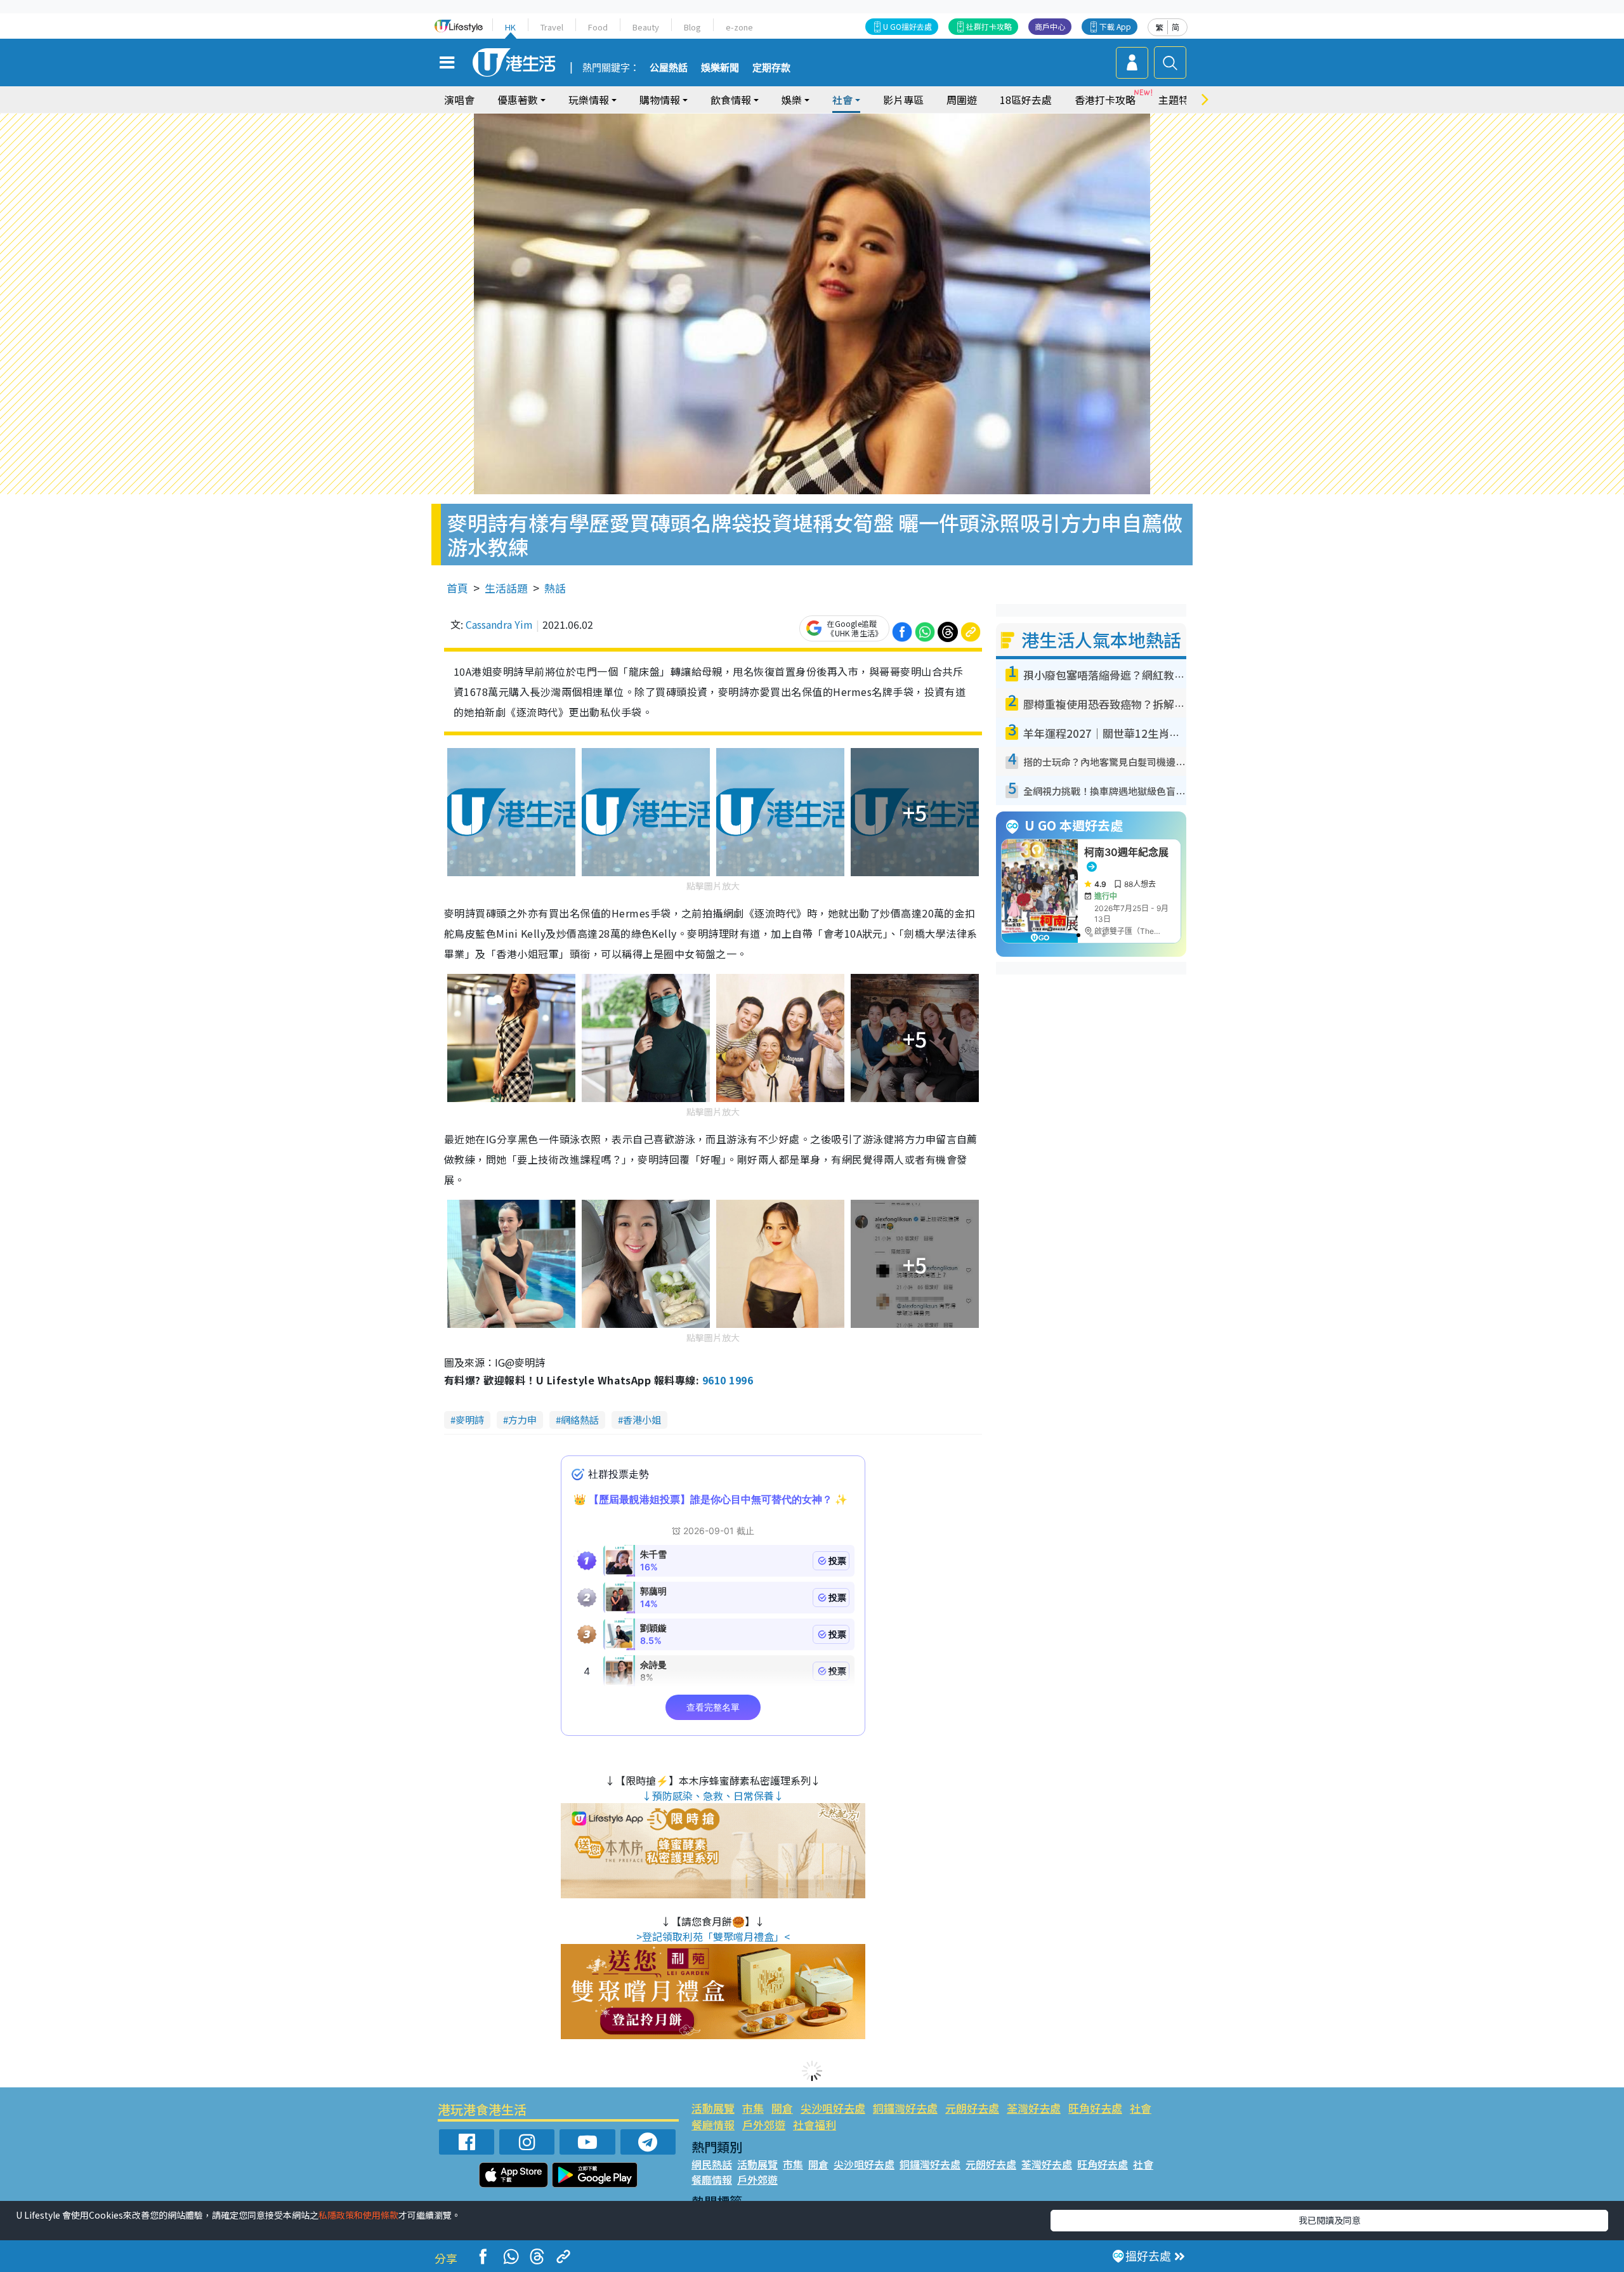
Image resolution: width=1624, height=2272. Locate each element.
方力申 (522, 1420)
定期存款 (771, 68)
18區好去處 (1026, 100)
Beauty (646, 27)
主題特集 (1179, 100)
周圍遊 (962, 100)
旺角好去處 (1095, 2108)
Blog (692, 27)
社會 (1141, 2108)
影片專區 (903, 100)
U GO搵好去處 (907, 26)
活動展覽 (713, 2108)
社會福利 (815, 2124)
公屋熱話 (669, 68)
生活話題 (506, 588)
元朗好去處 (972, 2108)
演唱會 (459, 100)
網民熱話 (712, 2164)
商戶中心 (1050, 26)
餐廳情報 (713, 2124)
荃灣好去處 (1034, 2108)
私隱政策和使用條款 (358, 2215)
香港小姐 (642, 1420)
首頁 (457, 588)
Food (598, 27)
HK (510, 27)
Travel (552, 27)
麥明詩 (470, 1420)
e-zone (739, 27)
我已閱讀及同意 (1330, 2220)
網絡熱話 (580, 1420)
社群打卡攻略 (989, 26)
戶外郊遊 (764, 2124)
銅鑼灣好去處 (905, 2108)
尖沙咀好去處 (833, 2108)
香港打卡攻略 (1105, 100)
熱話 (555, 588)
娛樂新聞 (720, 68)
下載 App (1115, 26)
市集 (753, 2108)
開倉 (782, 2108)
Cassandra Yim (499, 624)
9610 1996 (728, 1380)
